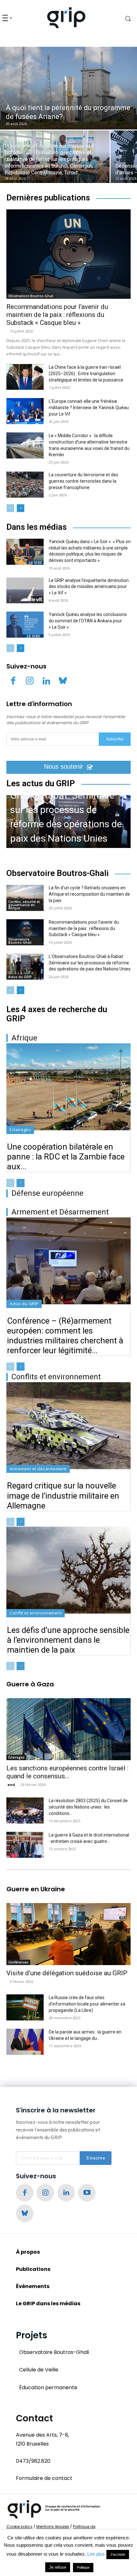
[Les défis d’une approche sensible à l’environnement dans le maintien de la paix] (68, 1570)
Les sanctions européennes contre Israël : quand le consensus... (67, 1772)
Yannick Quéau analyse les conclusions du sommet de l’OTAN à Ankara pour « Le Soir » (88, 621)
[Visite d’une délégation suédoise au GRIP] (68, 1934)
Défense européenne (47, 1193)
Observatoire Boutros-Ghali (31, 296)
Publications (33, 2269)
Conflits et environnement (56, 1377)
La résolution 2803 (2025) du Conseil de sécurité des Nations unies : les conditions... (88, 1807)
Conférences (18, 1962)
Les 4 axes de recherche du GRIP (57, 1014)
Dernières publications (48, 198)
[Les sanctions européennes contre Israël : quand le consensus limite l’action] (68, 1729)
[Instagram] (30, 682)
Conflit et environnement (36, 1613)
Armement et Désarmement (60, 1212)
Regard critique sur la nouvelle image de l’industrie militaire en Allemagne (63, 1495)
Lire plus (96, 2554)
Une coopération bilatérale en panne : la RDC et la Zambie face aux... (66, 1157)
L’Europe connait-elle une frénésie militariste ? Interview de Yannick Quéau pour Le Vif (89, 408)
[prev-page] (10, 508)
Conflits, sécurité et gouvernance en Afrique (24, 905)
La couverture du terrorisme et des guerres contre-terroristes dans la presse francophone (83, 481)
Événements (33, 2286)
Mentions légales (53, 2527)
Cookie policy (19, 2527)
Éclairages (20, 1130)
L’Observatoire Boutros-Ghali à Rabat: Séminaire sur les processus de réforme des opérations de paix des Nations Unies (66, 810)
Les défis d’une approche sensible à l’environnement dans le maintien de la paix (68, 1640)
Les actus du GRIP (41, 784)
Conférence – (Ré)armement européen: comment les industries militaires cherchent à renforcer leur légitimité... (65, 1336)
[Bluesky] (63, 682)
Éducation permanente (48, 2387)
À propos (28, 2252)
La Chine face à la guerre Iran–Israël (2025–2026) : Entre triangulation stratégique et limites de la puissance (86, 374)
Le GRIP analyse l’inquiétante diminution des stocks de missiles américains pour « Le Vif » (89, 587)
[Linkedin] (46, 682)
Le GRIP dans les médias (48, 2303)
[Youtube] (87, 2193)
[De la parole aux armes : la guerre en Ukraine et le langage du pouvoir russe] (25, 2042)
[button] (122, 18)
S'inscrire (96, 2158)
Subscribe (115, 739)
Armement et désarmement (38, 1469)
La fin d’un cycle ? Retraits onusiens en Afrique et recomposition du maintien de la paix (89, 894)
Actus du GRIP (20, 977)
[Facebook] (13, 682)
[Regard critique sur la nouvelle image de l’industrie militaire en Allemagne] (68, 1426)
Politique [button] (83, 2567)
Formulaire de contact (44, 2478)
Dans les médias (36, 527)
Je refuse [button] (58, 2567)
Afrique (24, 1038)
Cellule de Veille (39, 2370)
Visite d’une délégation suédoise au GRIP (67, 1973)
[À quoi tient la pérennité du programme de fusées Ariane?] (68, 88)
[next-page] (21, 508)
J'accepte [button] (118, 2554)
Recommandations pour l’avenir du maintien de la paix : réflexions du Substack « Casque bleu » (57, 315)
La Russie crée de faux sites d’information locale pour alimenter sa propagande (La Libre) (87, 2004)
